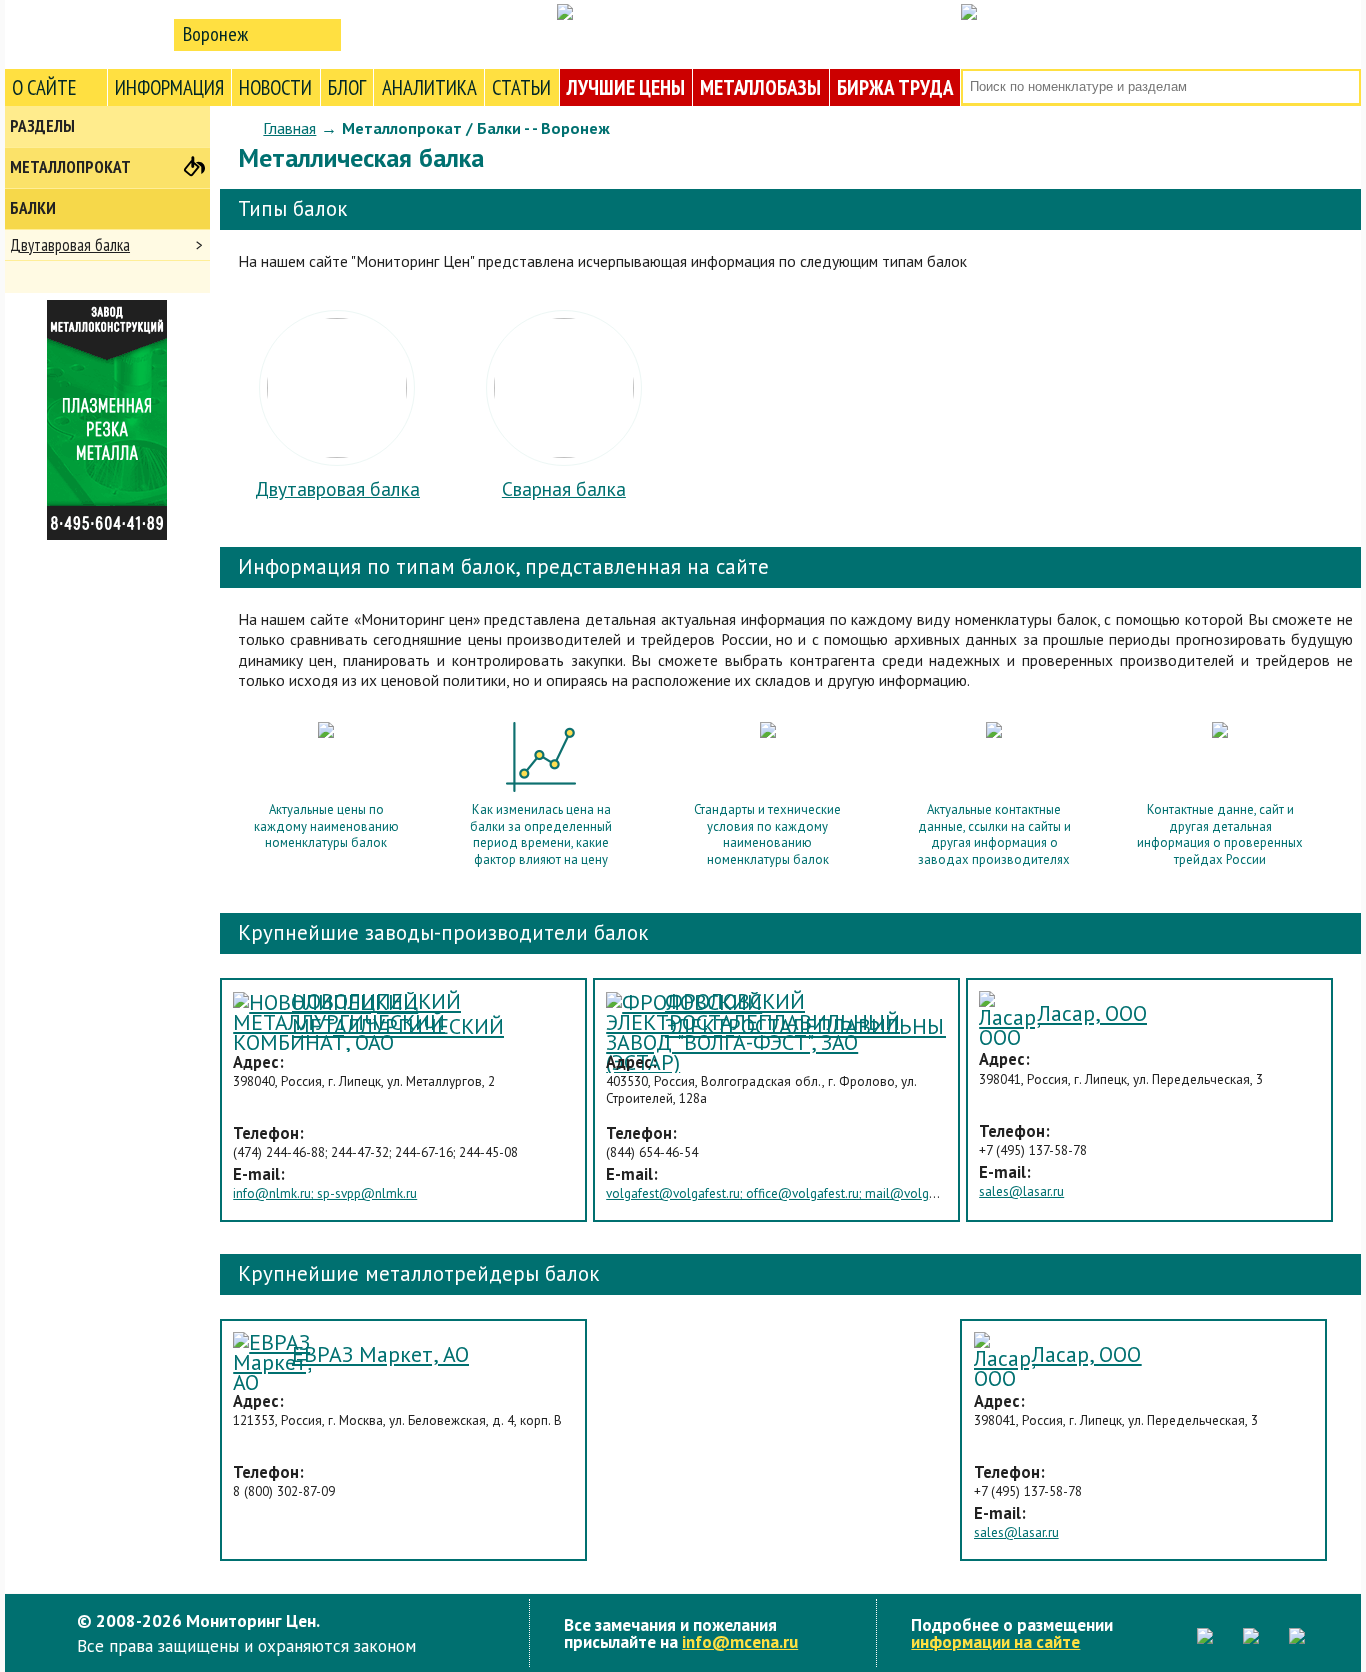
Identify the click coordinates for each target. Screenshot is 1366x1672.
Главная (289, 128)
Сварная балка (564, 488)
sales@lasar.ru (1021, 1191)
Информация (169, 87)
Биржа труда (895, 87)
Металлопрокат (70, 167)
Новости (275, 87)
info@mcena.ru (740, 1641)
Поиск (1343, 87)
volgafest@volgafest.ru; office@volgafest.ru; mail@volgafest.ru (788, 1193)
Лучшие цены (626, 87)
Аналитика (429, 87)
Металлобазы (760, 87)
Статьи (521, 87)
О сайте (44, 87)
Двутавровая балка (70, 245)
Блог (347, 87)
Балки (33, 208)
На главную (85, 33)
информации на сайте (995, 1641)
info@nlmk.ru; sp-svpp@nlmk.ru (325, 1193)
